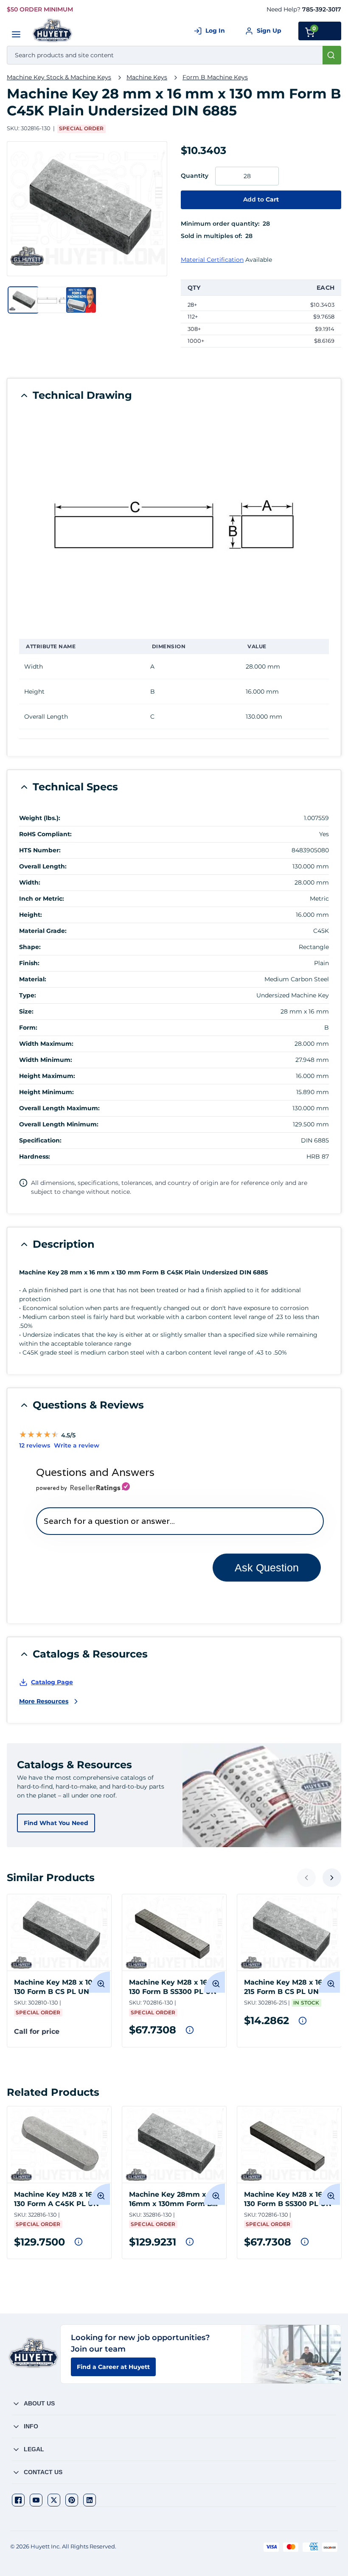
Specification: (40, 1140)
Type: (28, 995)
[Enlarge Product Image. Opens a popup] (99, 1982)
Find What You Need (56, 1823)
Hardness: (35, 1156)
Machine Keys (147, 77)
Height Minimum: (46, 1092)
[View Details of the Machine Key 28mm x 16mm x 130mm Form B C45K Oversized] (174, 2145)
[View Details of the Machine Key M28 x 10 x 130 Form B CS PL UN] (59, 1932)
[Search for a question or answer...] (180, 1521)
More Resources (44, 1701)
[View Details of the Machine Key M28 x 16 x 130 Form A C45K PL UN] (59, 2145)
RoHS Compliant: (45, 834)
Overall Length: (43, 866)
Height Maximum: (47, 1076)
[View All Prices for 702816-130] (190, 2030)
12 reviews (35, 1445)
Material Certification (212, 260)
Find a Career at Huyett (113, 2367)
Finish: (29, 963)
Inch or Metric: (42, 899)
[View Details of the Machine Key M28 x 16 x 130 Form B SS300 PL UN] (174, 1932)
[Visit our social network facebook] (18, 2500)
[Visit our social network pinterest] (72, 2500)
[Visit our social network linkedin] (90, 2500)
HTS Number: (40, 850)
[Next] (332, 1878)
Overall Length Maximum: (59, 1108)
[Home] (53, 30)
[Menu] (16, 34)
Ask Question (267, 1568)
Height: (31, 915)
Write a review (77, 1445)
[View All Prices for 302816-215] (303, 2021)
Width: (30, 882)
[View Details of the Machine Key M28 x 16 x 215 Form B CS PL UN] (289, 1932)
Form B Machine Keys (215, 77)
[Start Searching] (332, 55)
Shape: (30, 947)
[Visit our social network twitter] (54, 2500)
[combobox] (174, 55)
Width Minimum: (46, 1060)
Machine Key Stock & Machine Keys (59, 77)
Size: (26, 1011)
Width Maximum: (46, 1044)
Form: (28, 1028)
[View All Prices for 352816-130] (190, 2242)
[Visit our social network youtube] (36, 2500)
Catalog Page (52, 1682)
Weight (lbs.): (40, 818)
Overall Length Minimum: (59, 1124)
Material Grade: (43, 931)
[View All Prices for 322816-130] (79, 2242)
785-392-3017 (322, 9)
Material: (33, 979)
